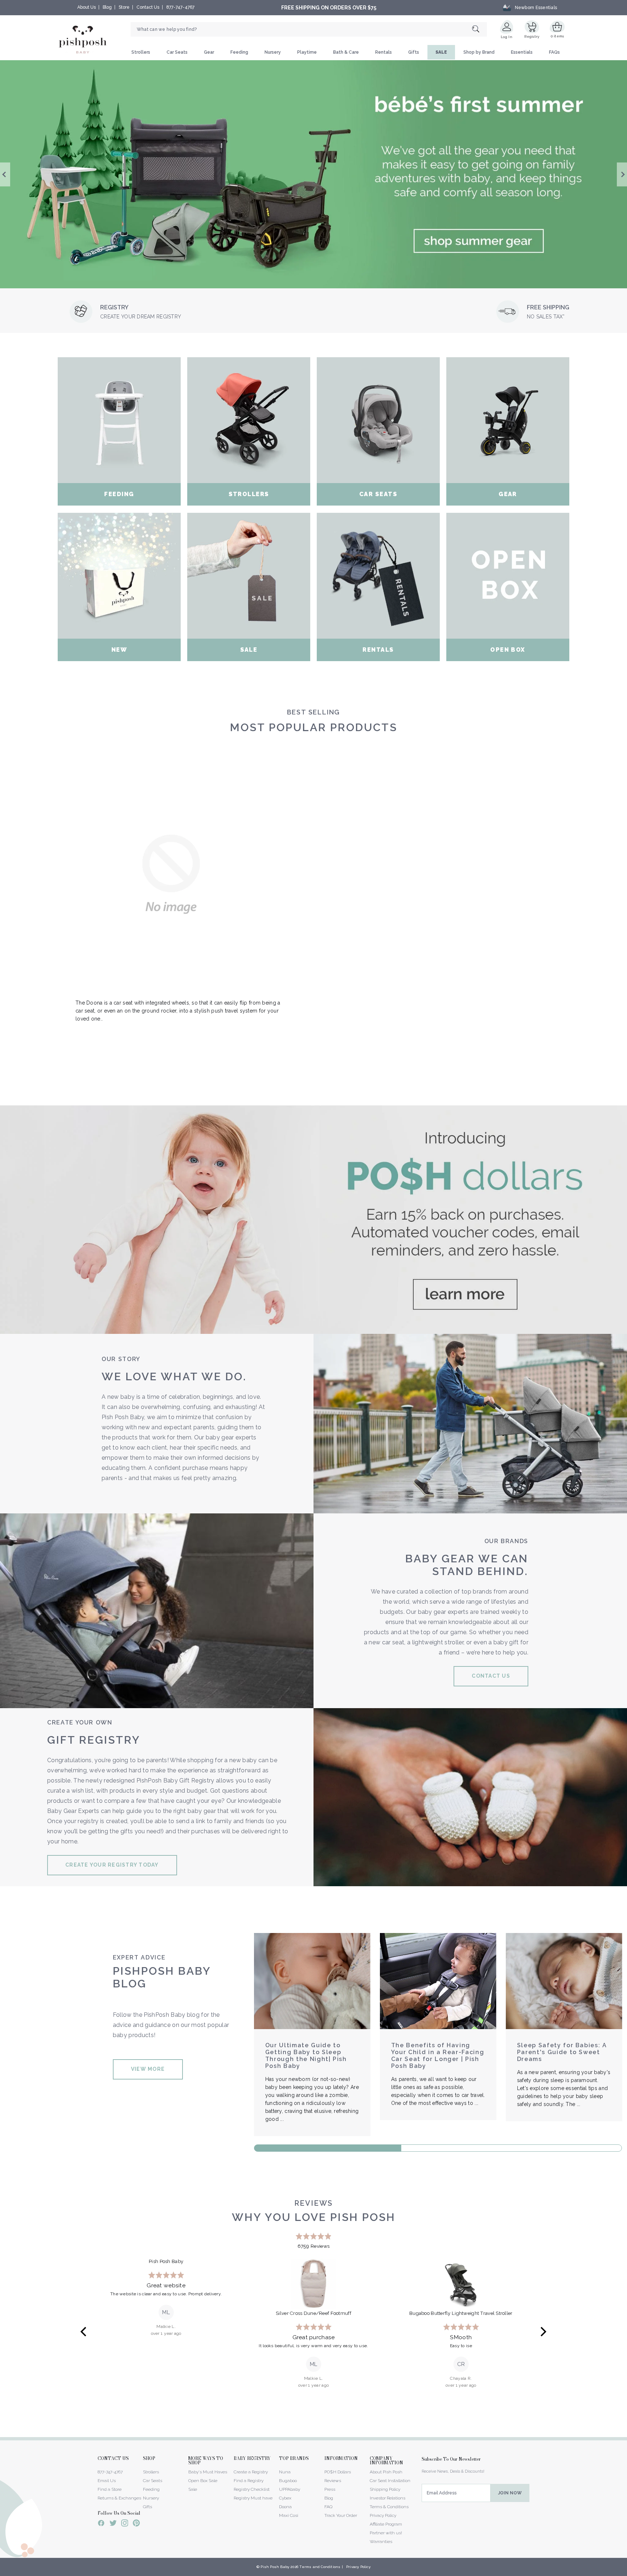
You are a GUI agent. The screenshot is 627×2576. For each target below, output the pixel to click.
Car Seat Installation (390, 2481)
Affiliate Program (386, 2524)
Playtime (307, 52)
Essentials (522, 52)
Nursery (273, 52)
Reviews (333, 2481)
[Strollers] (249, 420)
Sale (249, 650)
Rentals (384, 52)
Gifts (414, 52)
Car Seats (177, 52)
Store (124, 7)
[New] (119, 576)
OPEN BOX (508, 650)
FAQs (554, 52)
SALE (441, 52)
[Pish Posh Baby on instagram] (125, 2524)
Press (330, 2489)
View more (148, 2069)
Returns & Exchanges (119, 2498)
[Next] (543, 2332)
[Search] (480, 30)
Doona (285, 2507)
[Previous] (85, 2332)
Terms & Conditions (389, 2507)
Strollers (141, 52)
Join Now (510, 2493)
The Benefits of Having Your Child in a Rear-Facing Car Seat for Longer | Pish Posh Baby (438, 2056)
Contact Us (148, 7)
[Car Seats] (378, 420)
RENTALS (378, 650)
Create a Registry (251, 2472)
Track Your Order (341, 2515)
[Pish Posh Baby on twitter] (113, 2524)
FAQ (328, 2507)
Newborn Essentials (536, 8)
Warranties (381, 2542)
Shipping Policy (385, 2489)
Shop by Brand (479, 52)
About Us (87, 7)
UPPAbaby (290, 2489)
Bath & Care (346, 52)
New (119, 650)
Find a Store (110, 2489)
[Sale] (249, 576)
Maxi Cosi (289, 2515)
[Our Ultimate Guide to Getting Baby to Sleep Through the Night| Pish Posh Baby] (312, 1981)
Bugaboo (288, 2481)
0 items (558, 36)
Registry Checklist (252, 2489)
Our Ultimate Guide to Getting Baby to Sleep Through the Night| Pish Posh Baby (306, 2056)
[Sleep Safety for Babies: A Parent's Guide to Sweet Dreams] (564, 1981)
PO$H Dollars (338, 2472)
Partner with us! (386, 2533)
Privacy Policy (383, 2515)
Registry (532, 36)
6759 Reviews (313, 2246)
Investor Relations (388, 2498)
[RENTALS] (378, 576)
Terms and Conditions (320, 2567)
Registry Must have (253, 2498)
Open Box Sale (203, 2481)
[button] (627, 2572)
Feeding (239, 52)
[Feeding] (119, 420)
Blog (107, 7)
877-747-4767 (180, 7)
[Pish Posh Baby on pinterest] (136, 2524)
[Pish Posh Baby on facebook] (101, 2524)
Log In (507, 37)
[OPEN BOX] (508, 576)
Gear (209, 52)
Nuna (285, 2472)
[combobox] (309, 29)
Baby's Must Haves (208, 2472)
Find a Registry (249, 2481)
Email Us (107, 2481)
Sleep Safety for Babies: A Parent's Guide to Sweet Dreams (562, 2052)
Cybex (285, 2498)
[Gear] (508, 420)
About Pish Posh (386, 2472)
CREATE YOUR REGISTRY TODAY (112, 1865)
